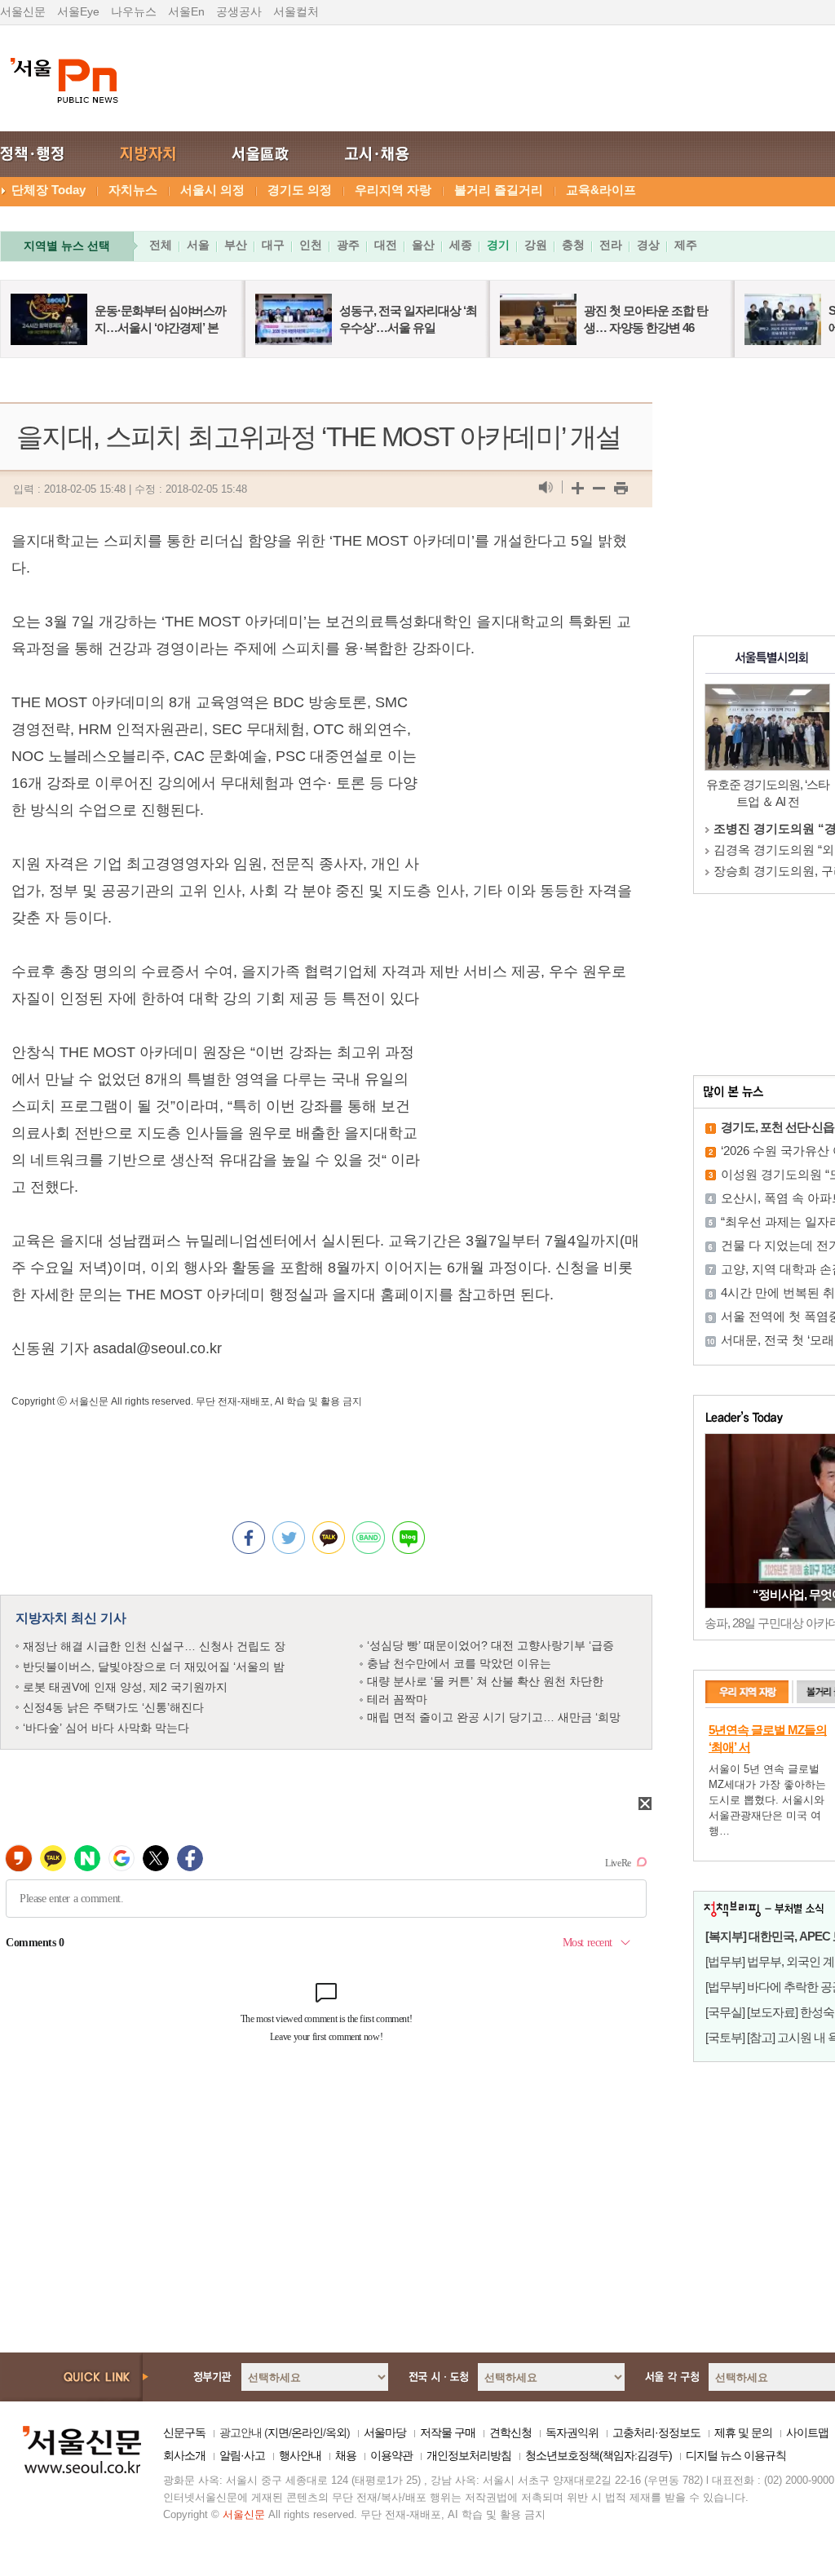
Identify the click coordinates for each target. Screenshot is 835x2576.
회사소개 (184, 2455)
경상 (648, 245)
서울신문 (23, 11)
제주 (686, 245)
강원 (536, 245)
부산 (236, 245)
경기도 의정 (300, 190)
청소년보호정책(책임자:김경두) (599, 2455)
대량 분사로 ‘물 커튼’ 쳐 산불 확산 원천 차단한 (485, 1681)
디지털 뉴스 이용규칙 (736, 2455)
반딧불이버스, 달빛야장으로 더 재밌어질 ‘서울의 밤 (154, 1666)
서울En (186, 11)
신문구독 (184, 2432)
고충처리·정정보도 (656, 2432)
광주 (348, 245)
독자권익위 (572, 2432)
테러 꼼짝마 (397, 1699)
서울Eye (78, 11)
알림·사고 (242, 2455)
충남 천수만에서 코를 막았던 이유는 (459, 1663)
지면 (278, 2432)
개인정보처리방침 (469, 2455)
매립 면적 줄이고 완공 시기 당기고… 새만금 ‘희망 (494, 1717)
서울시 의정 (212, 190)
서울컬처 (296, 11)
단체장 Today (49, 190)
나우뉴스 (134, 11)
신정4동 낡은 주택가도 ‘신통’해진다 (113, 1707)
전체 (161, 245)
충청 (573, 245)
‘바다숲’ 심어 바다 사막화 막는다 (106, 1728)
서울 (198, 245)
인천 (311, 245)
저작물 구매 (448, 2432)
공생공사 (239, 11)
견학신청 (510, 2432)
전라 (611, 245)
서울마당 (385, 2432)
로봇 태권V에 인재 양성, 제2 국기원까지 (125, 1687)
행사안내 (300, 2455)
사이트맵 (807, 2432)
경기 (498, 245)
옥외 (336, 2432)
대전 (386, 245)
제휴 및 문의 (743, 2432)
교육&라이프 (601, 190)
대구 (273, 245)
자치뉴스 (133, 190)
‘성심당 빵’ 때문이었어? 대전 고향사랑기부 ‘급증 (490, 1645)
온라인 (307, 2432)
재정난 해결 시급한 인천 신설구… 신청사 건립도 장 (154, 1646)
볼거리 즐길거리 (499, 190)
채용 (346, 2455)
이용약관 (391, 2455)
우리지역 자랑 (393, 190)
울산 (423, 245)
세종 (461, 245)
